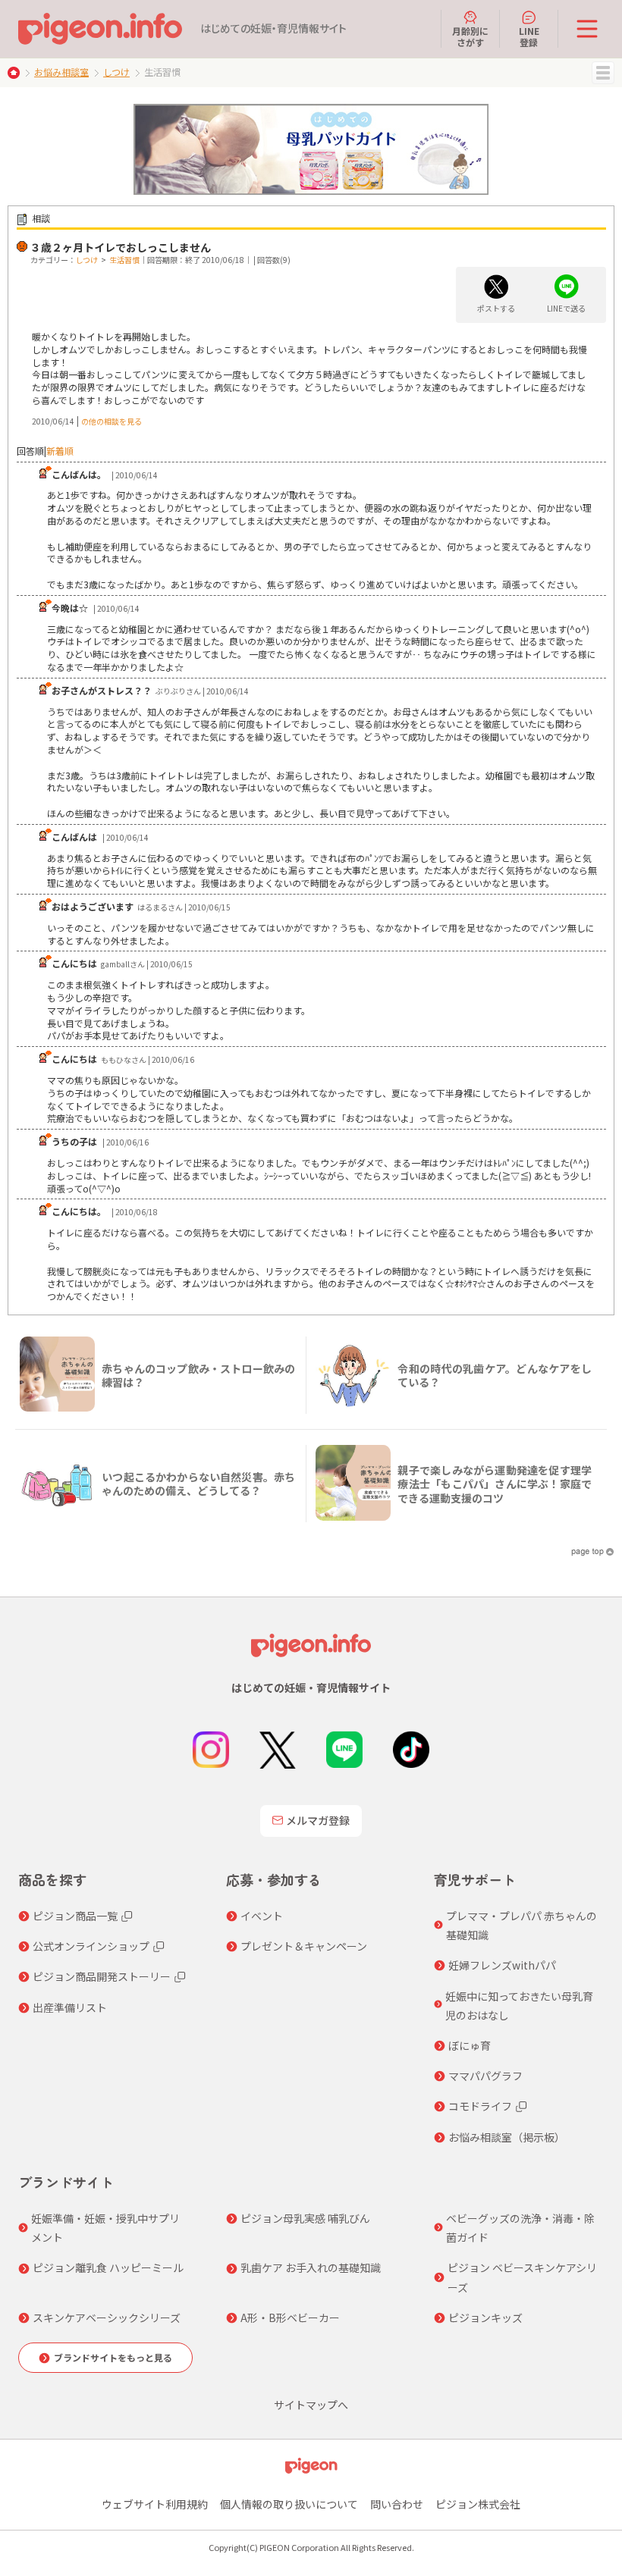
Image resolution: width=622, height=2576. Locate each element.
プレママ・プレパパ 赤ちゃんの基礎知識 (521, 1925)
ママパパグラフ (485, 2076)
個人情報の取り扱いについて (289, 2504)
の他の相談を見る (112, 421)
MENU (603, 73)
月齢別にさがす (470, 36)
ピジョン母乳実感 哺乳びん (305, 2218)
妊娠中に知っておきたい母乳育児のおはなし (519, 2006)
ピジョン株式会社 (478, 2504)
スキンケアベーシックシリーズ (107, 2317)
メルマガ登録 (318, 1820)
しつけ (116, 72)
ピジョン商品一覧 (75, 1916)
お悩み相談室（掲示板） (507, 2137)
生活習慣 (124, 260)
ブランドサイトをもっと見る (113, 2357)
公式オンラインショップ (91, 1946)
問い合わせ (397, 2504)
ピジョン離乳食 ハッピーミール (108, 2267)
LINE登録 (529, 36)
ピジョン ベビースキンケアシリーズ (522, 2277)
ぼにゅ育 (470, 2045)
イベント (262, 1916)
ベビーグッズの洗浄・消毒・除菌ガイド (520, 2228)
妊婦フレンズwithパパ (502, 1965)
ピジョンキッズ (485, 2317)
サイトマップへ (311, 2405)
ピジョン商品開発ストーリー (102, 1976)
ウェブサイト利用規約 (155, 2504)
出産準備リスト (70, 2007)
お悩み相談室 (61, 72)
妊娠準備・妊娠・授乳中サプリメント (105, 2228)
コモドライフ (480, 2106)
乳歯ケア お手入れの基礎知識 (311, 2267)
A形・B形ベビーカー (290, 2317)
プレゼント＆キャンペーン (304, 1946)
